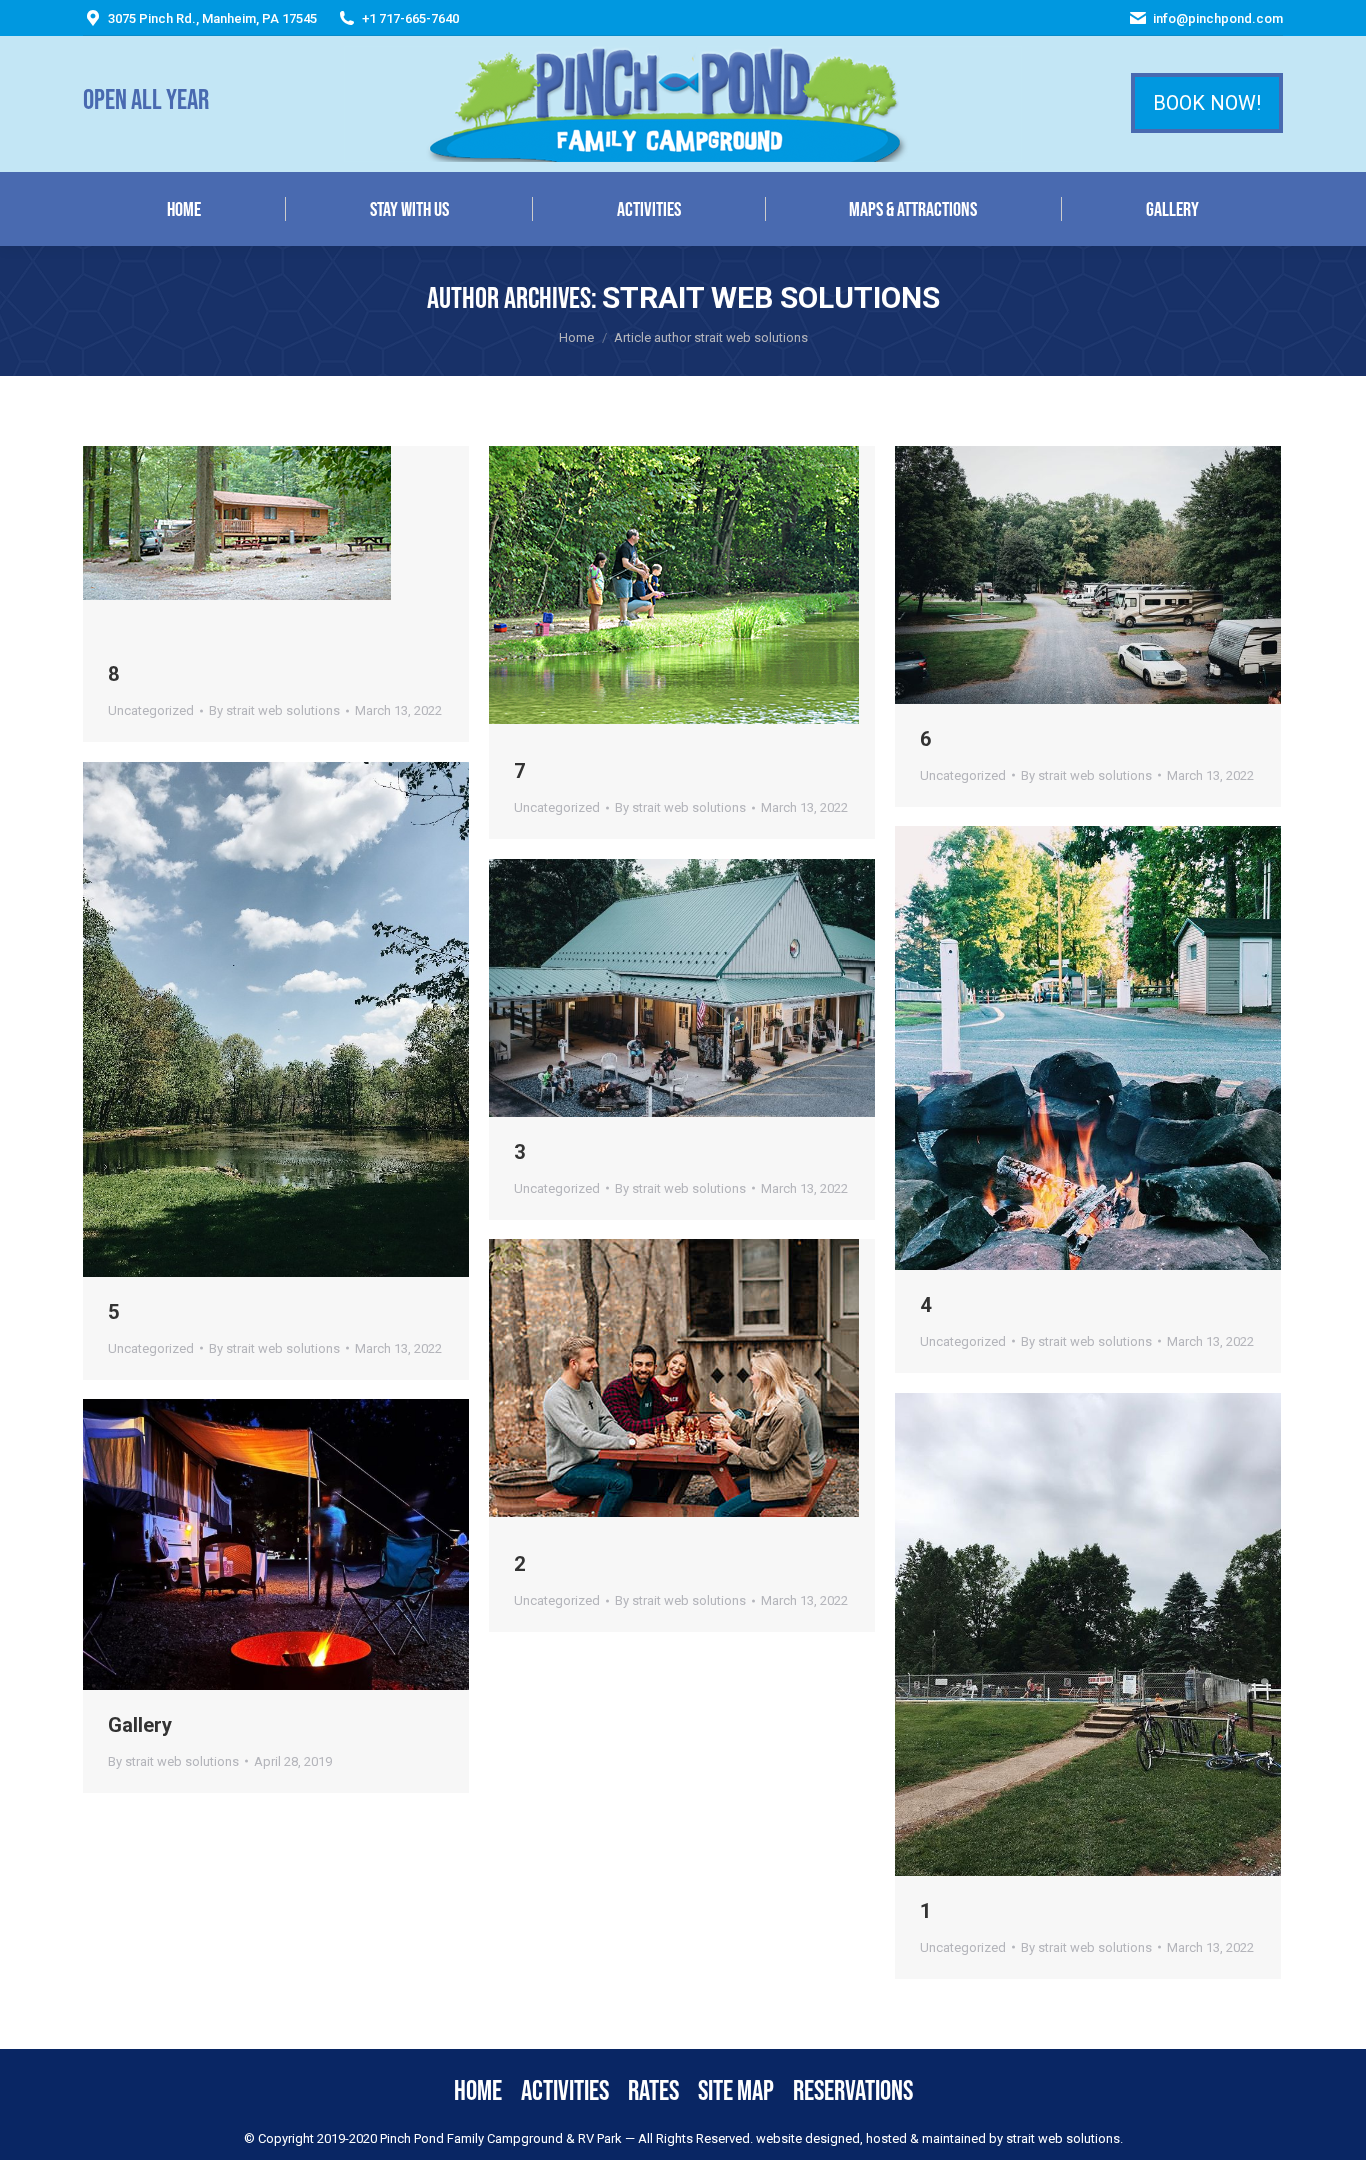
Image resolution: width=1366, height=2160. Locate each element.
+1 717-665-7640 (410, 18)
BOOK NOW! (1207, 103)
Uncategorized (151, 710)
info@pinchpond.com (1218, 18)
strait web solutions (771, 297)
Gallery (140, 1725)
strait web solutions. (1063, 2138)
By (274, 710)
